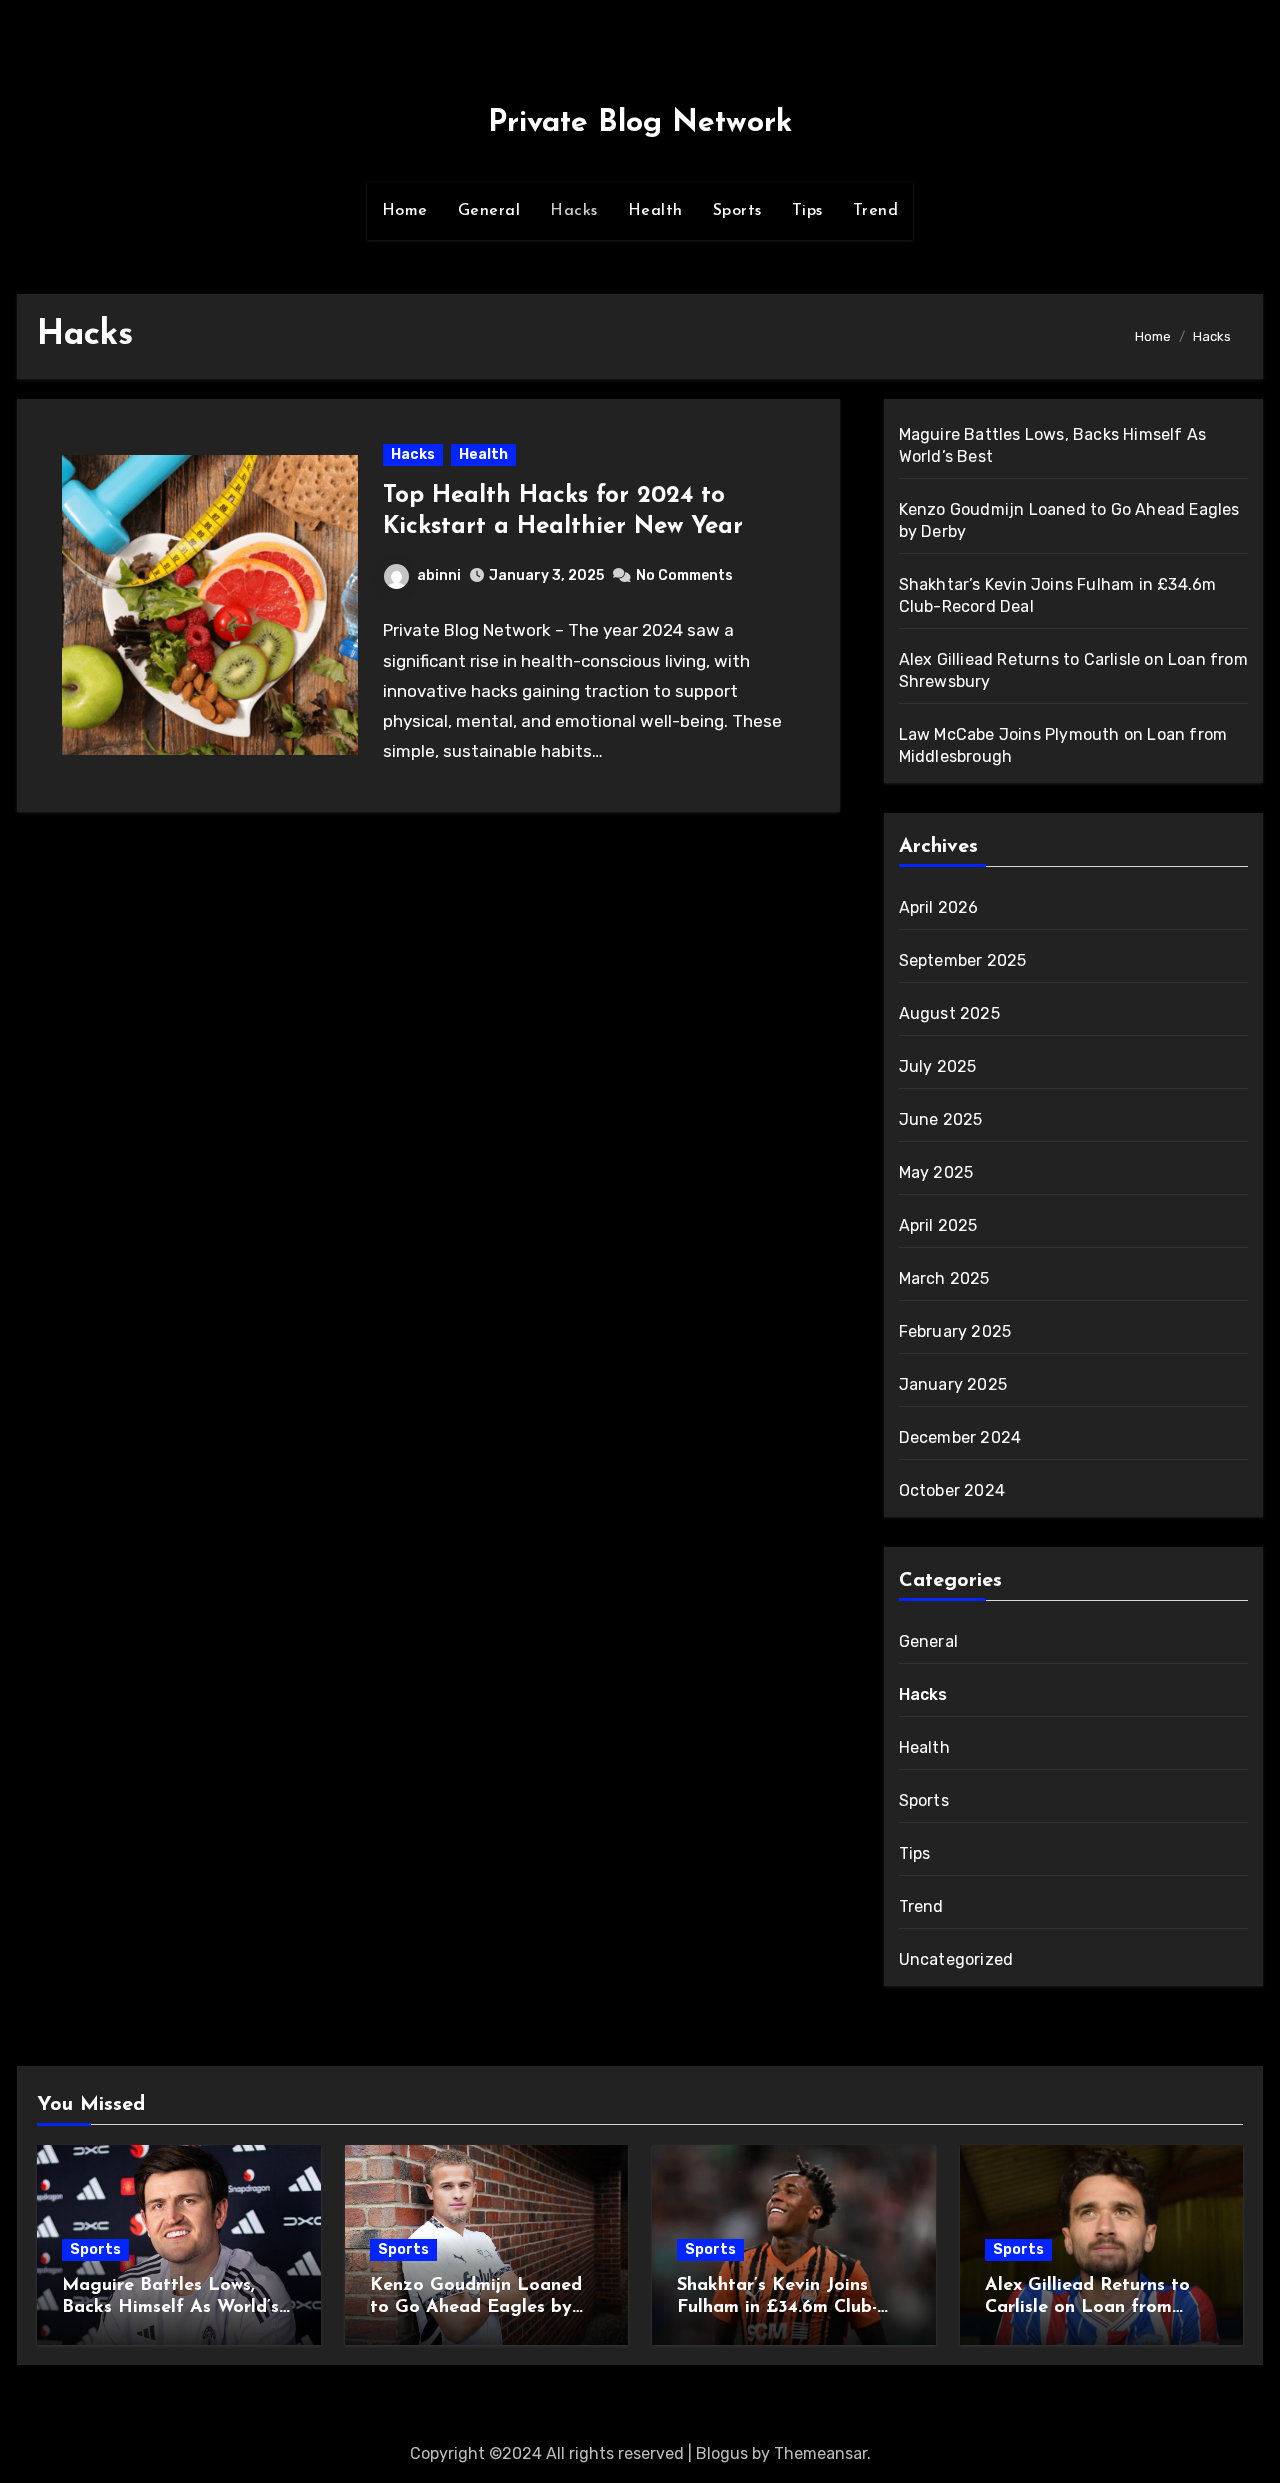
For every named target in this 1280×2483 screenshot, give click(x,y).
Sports (737, 211)
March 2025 (944, 1278)
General (489, 211)
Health (655, 211)
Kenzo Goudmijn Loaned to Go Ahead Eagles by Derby (476, 2307)
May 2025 (936, 1172)
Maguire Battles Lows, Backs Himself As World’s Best (170, 2307)
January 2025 (953, 1384)
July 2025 (938, 1066)
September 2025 (963, 960)
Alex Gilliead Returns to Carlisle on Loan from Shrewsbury (1087, 2307)
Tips (807, 211)
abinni (439, 575)
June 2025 (941, 1119)
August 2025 (949, 1013)
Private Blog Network (640, 123)
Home (405, 211)
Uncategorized (956, 1959)
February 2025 (955, 1331)
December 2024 (960, 1437)
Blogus (722, 2453)
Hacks (574, 211)
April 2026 (939, 907)
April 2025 (938, 1225)
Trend (876, 211)
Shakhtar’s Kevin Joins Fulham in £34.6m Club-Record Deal (777, 2307)
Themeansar (820, 2453)
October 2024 (952, 1490)
